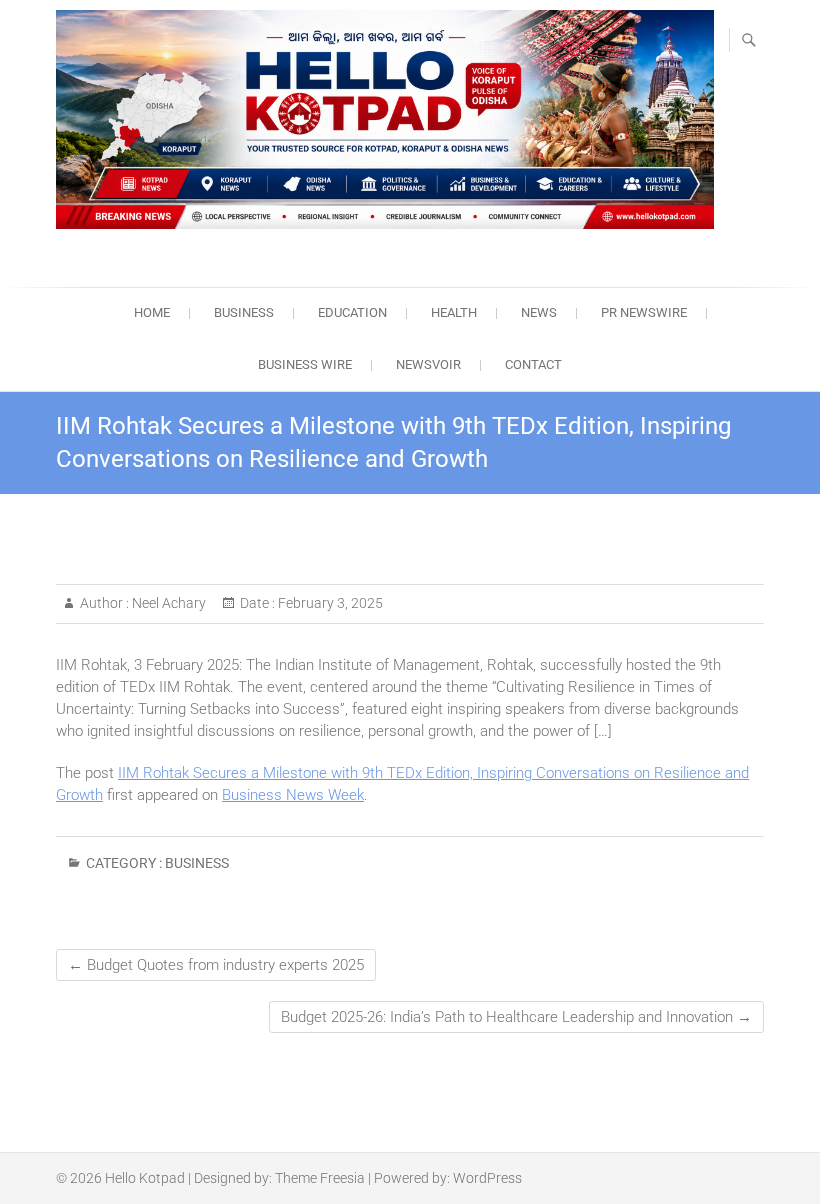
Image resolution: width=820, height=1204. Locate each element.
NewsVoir (428, 364)
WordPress (487, 1178)
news (539, 312)
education (352, 312)
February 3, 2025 (329, 603)
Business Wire (305, 364)
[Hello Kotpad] (385, 119)
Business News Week (293, 795)
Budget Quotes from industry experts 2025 (216, 965)
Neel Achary (167, 603)
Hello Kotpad (145, 1178)
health (454, 312)
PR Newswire (644, 312)
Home (152, 312)
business (244, 312)
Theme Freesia (320, 1178)
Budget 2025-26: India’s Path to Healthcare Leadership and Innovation (516, 1017)
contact (533, 364)
